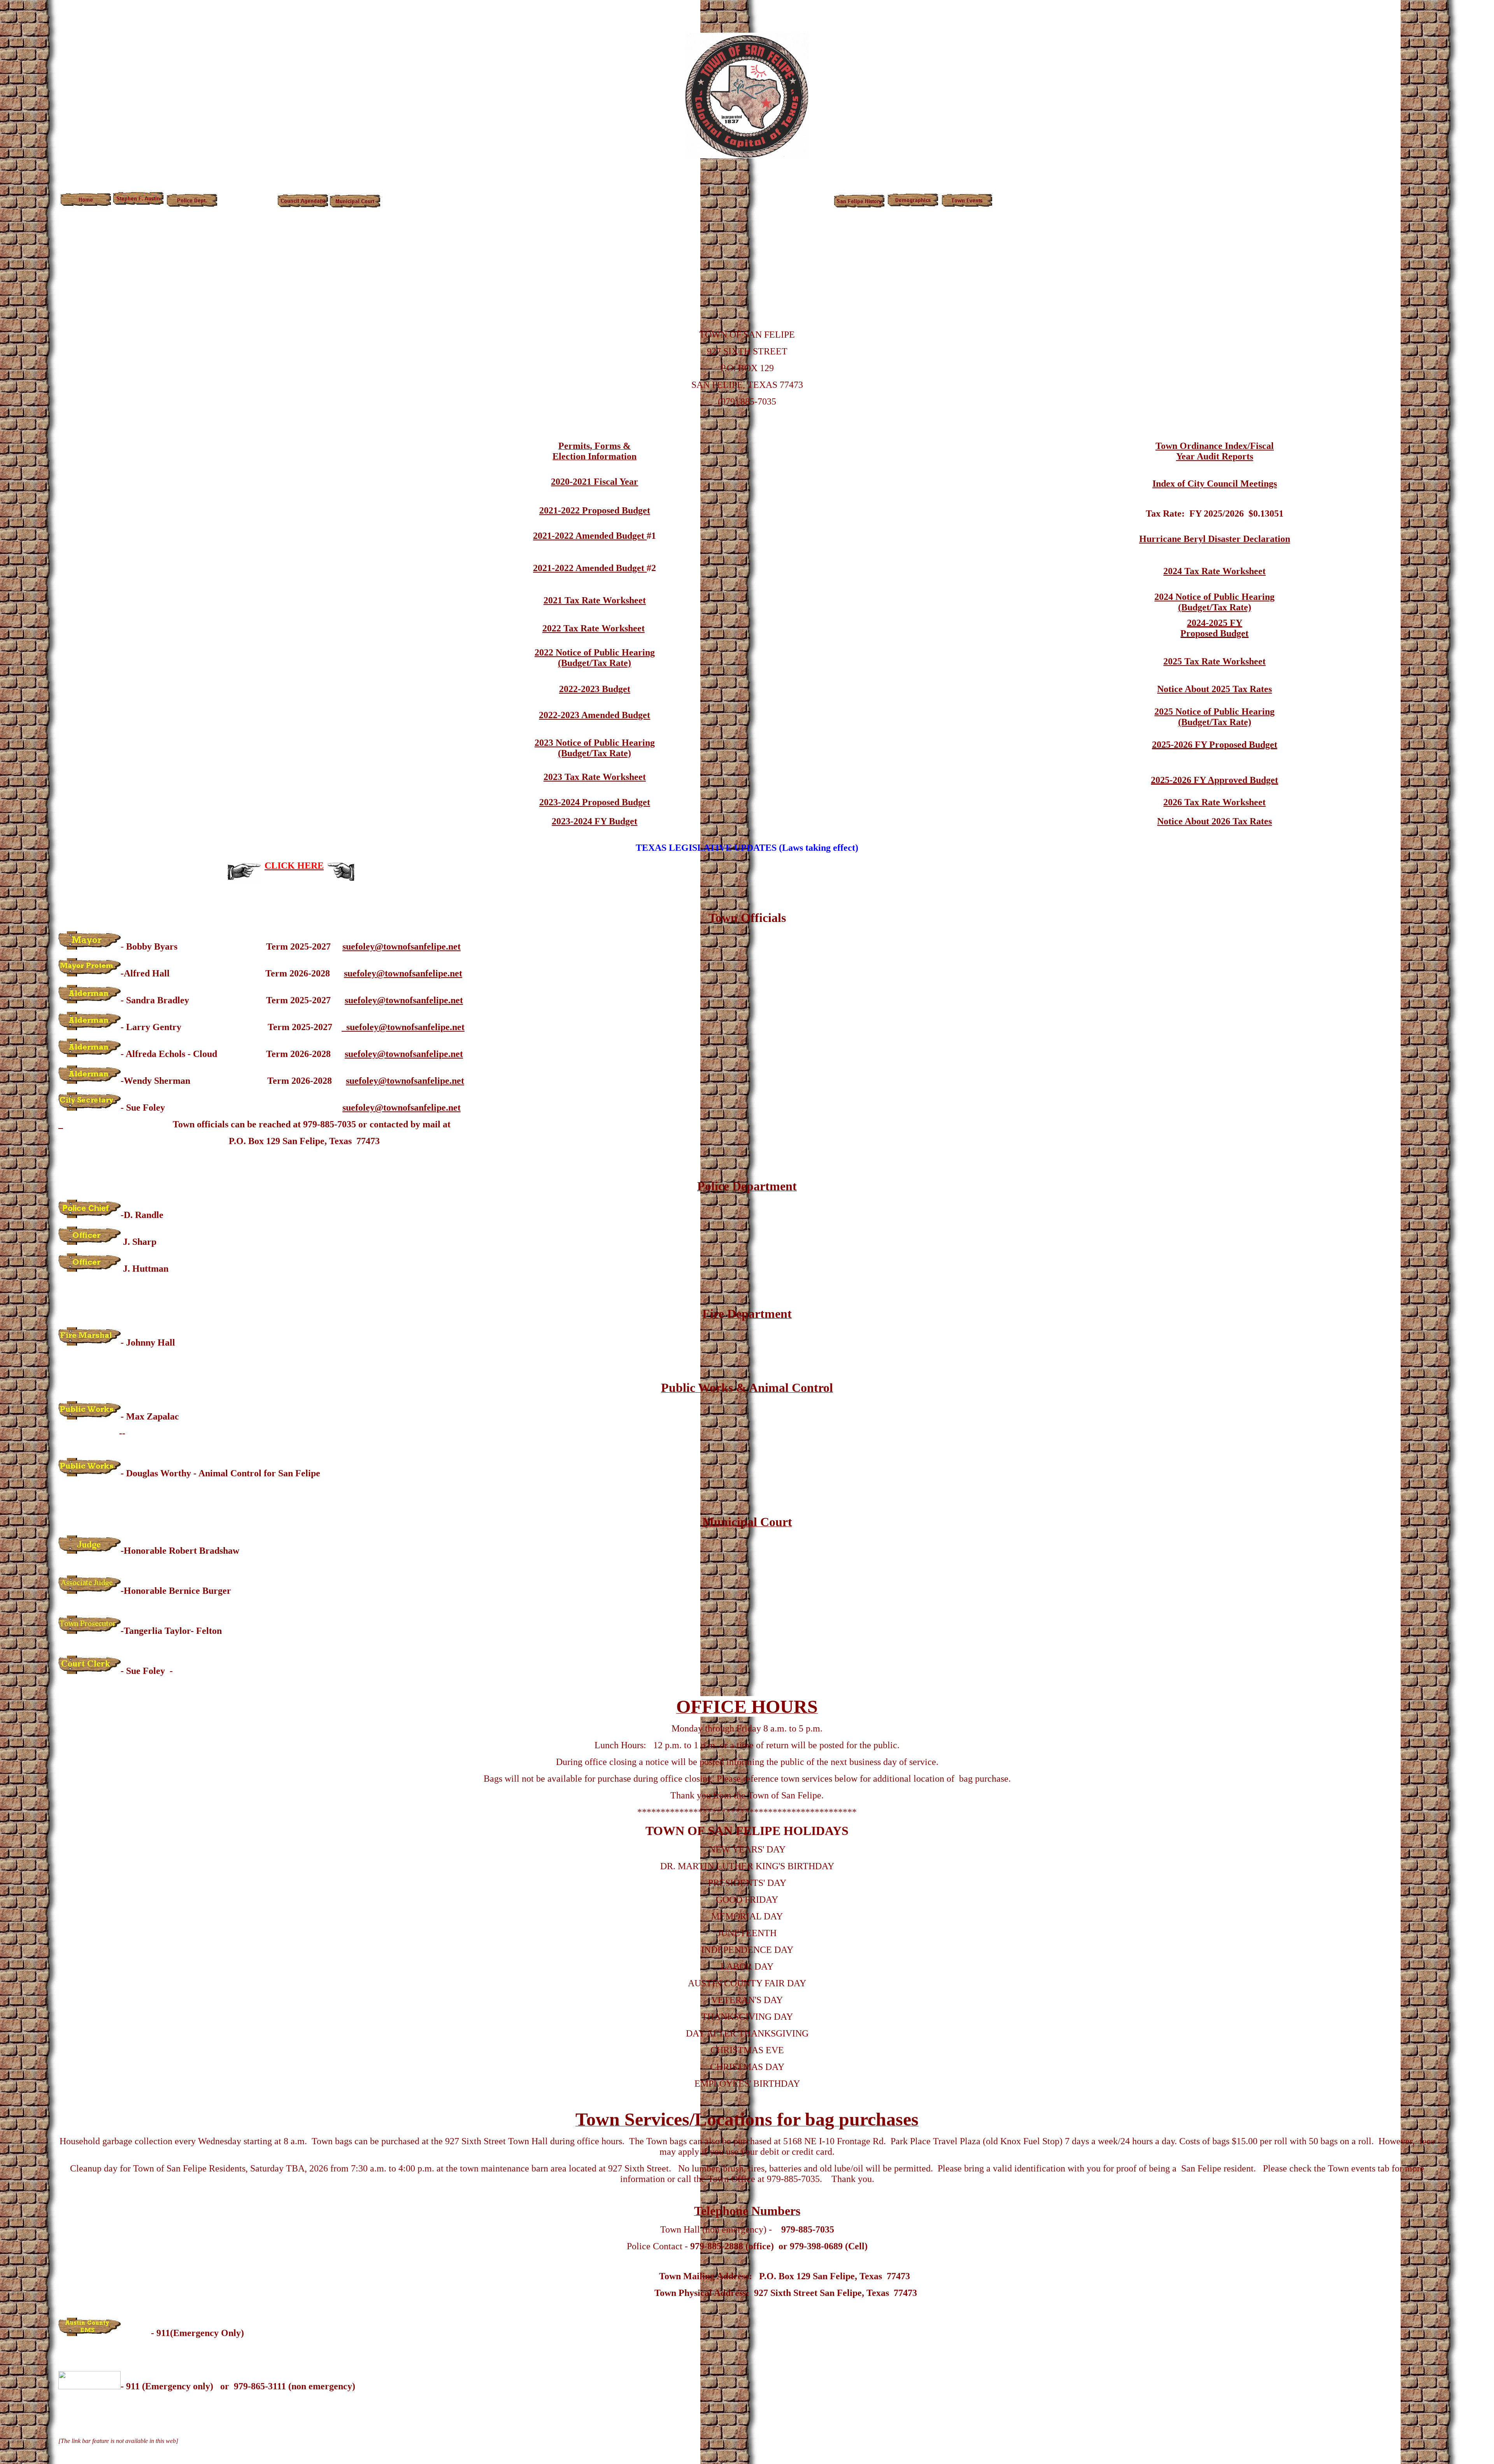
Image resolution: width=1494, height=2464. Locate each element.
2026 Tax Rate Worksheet (1214, 802)
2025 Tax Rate (1192, 661)
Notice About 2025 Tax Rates (1214, 689)
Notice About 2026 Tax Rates (1214, 821)
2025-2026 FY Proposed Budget (1215, 745)
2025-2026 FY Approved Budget (1214, 780)
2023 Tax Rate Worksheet (595, 777)
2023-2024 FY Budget (594, 821)
